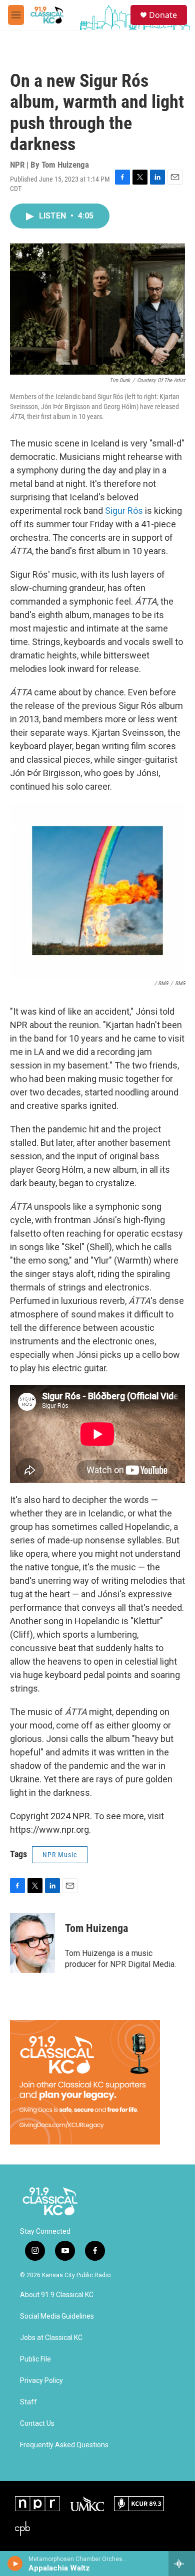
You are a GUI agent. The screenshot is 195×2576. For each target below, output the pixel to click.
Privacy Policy (41, 2381)
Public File (35, 2359)
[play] (15, 2564)
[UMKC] (87, 2504)
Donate (163, 15)
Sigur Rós (124, 511)
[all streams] (182, 2564)
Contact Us (37, 2424)
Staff (28, 2402)
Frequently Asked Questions (64, 2445)
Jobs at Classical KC (51, 2338)
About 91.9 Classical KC (57, 2295)
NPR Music (60, 1855)
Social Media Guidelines (57, 2316)
